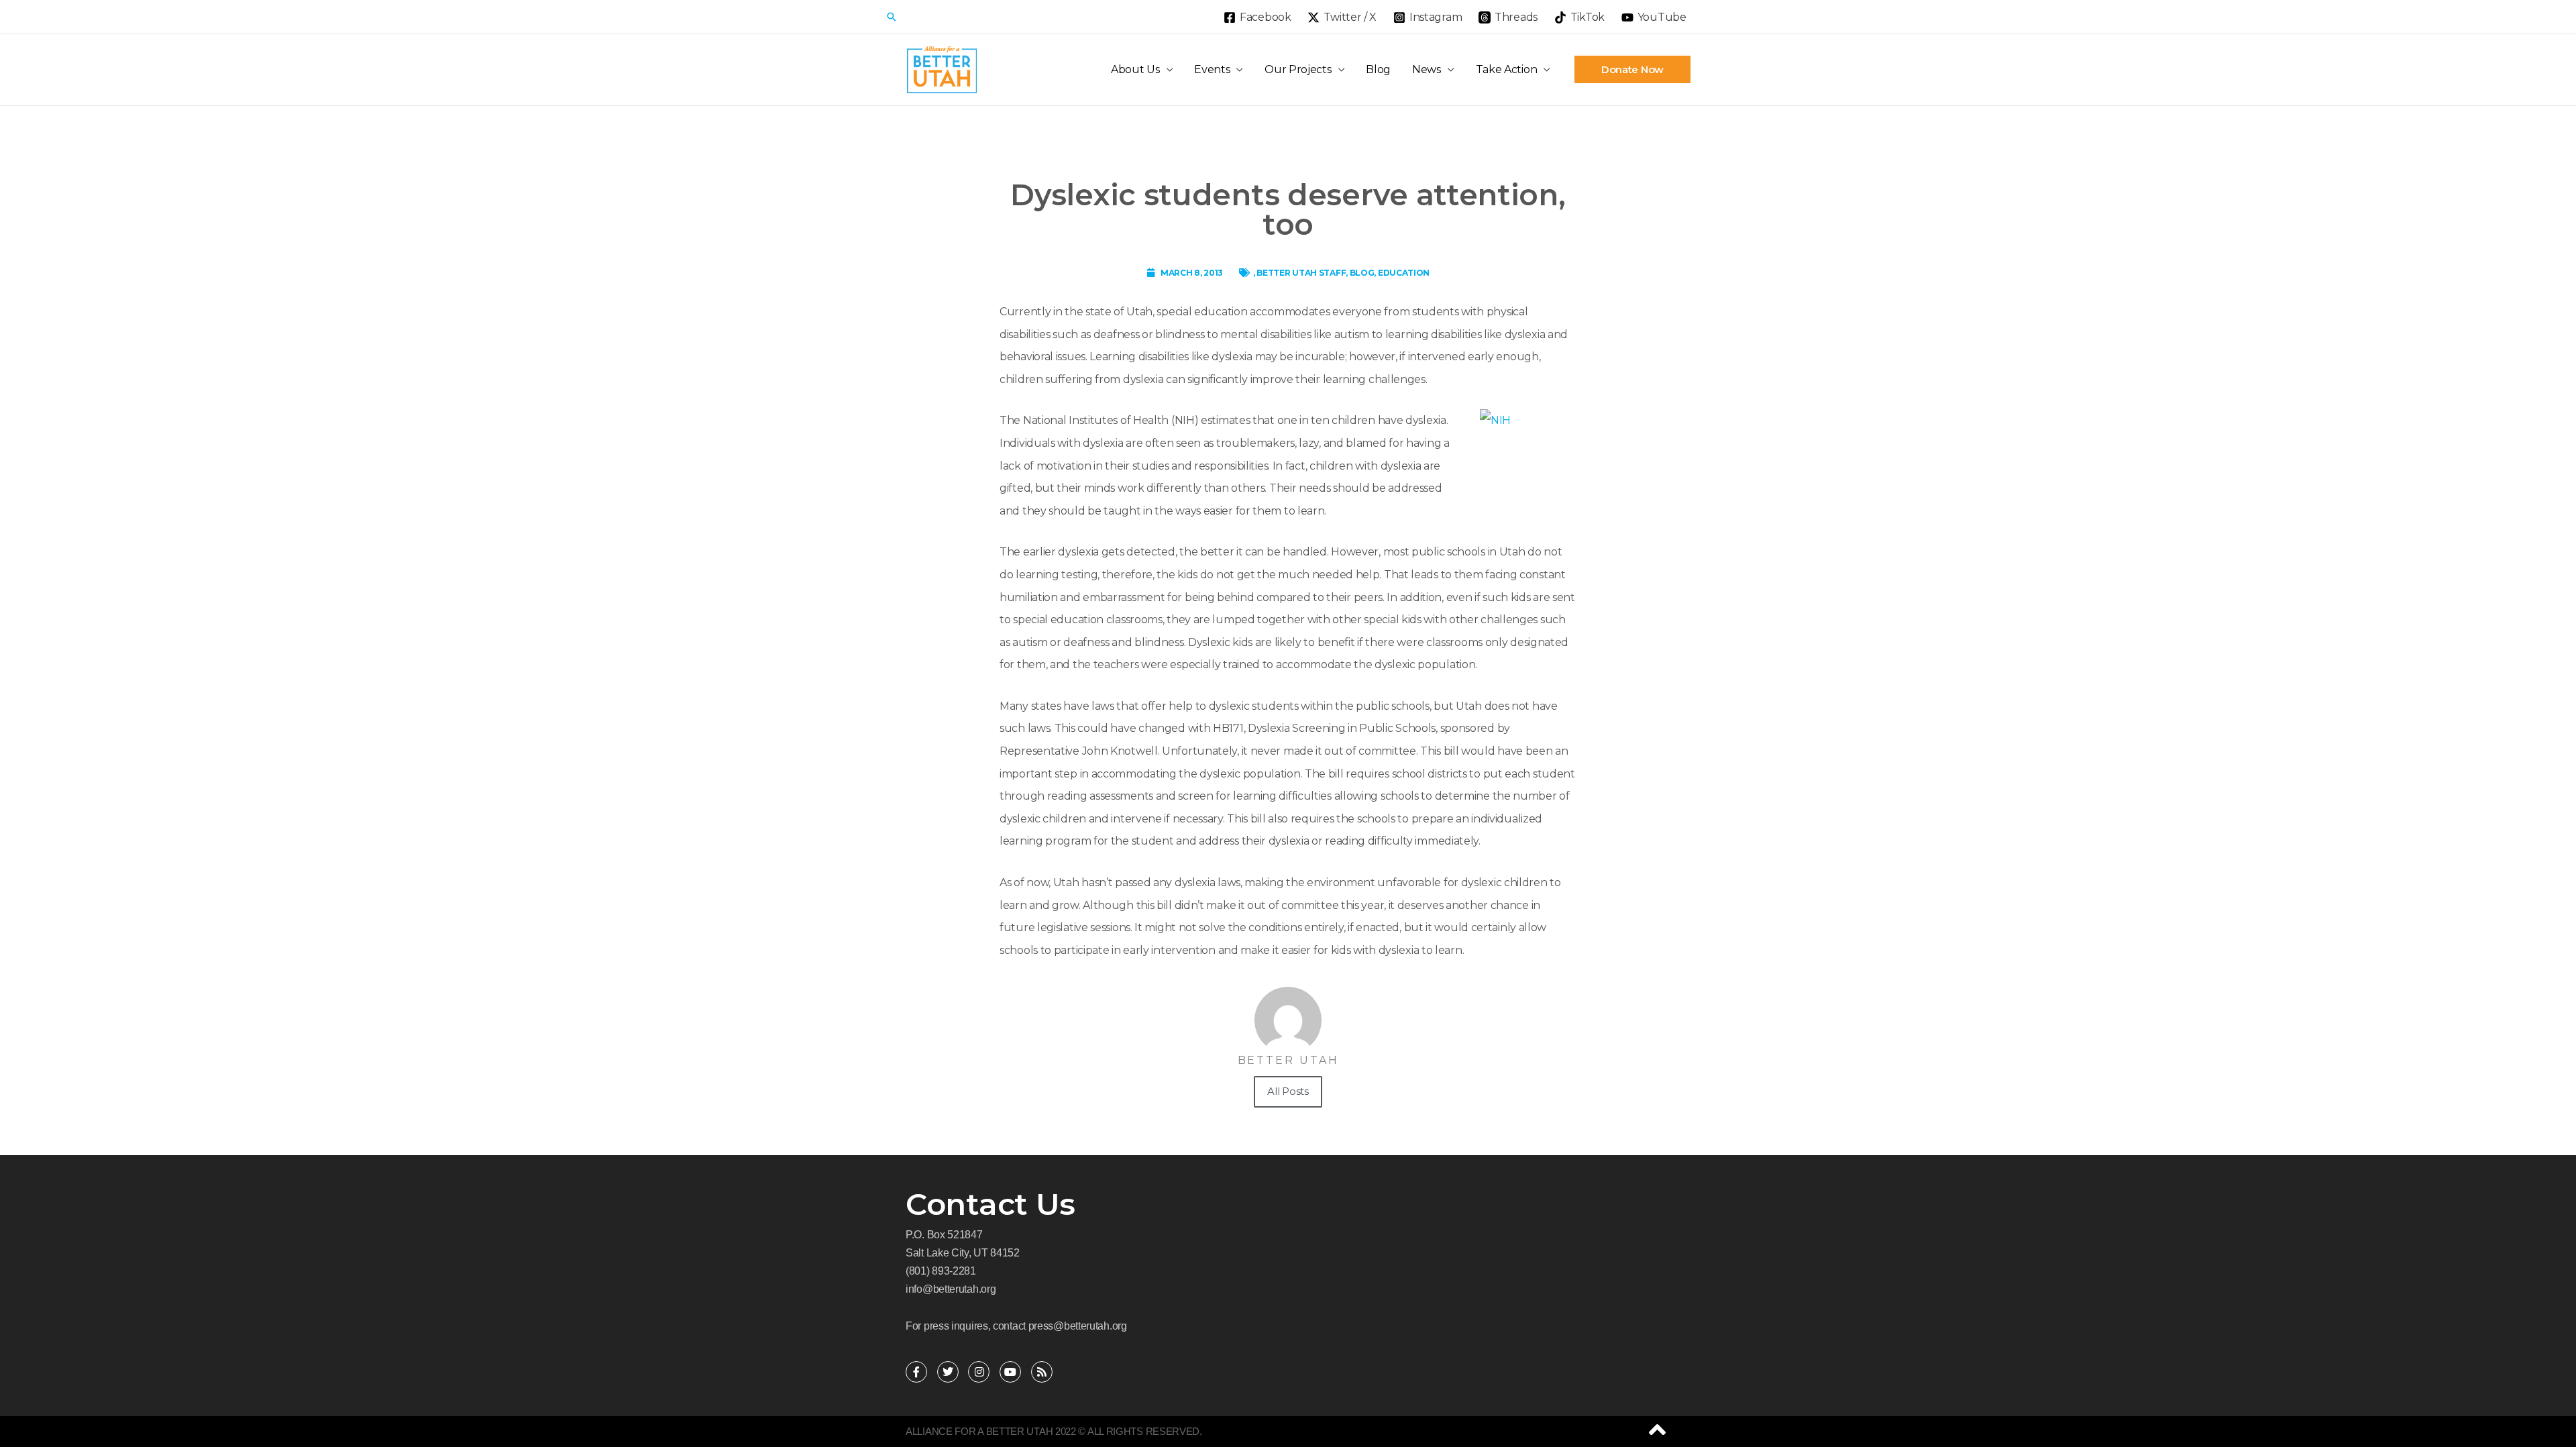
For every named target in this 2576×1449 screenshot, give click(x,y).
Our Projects (1298, 69)
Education (1404, 273)
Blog (1378, 69)
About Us (1135, 69)
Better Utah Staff (1301, 273)
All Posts (1288, 1091)
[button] (892, 17)
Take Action (1507, 69)
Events (1212, 69)
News (1427, 69)
